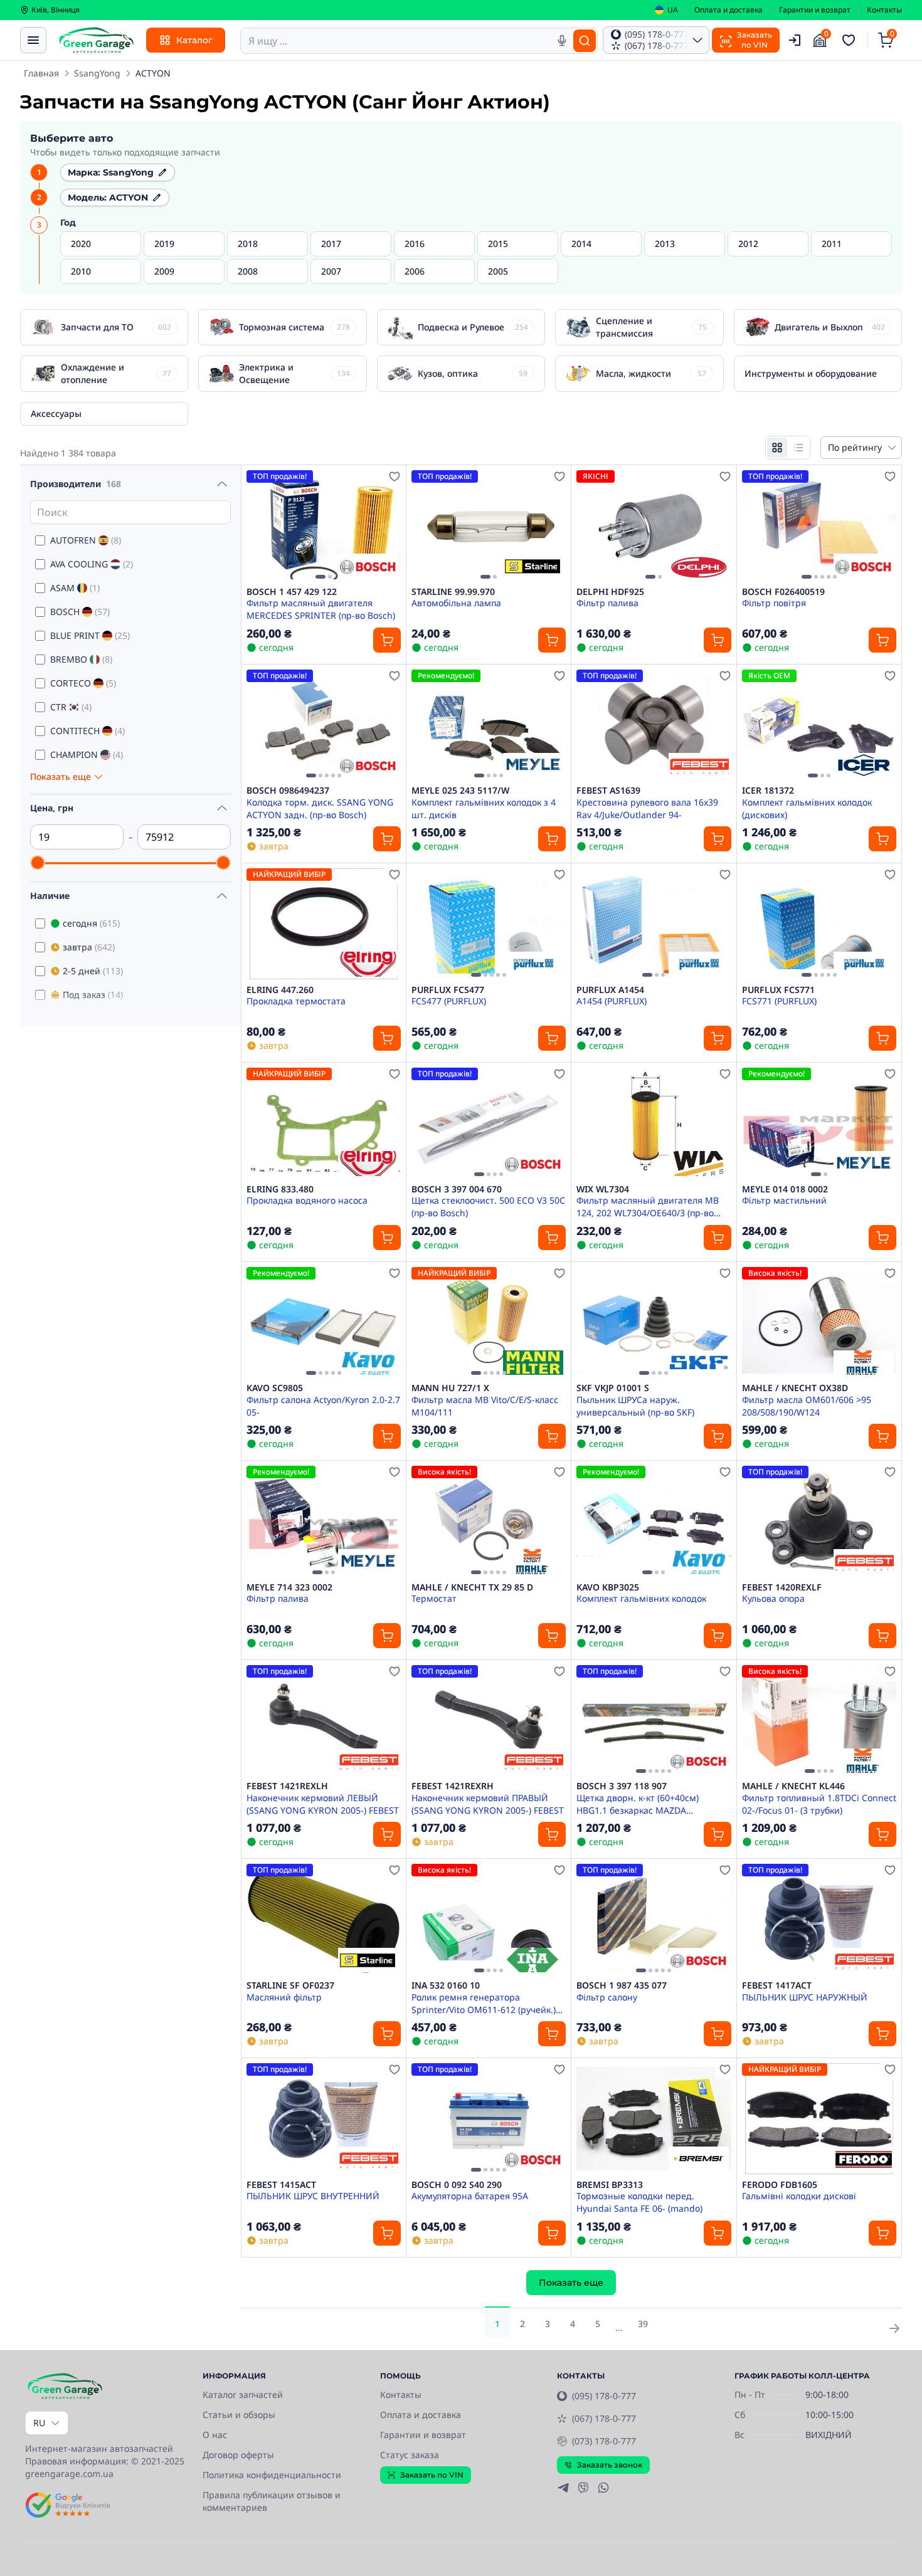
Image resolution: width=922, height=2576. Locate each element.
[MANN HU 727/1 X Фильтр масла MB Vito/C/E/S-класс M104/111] (489, 1322)
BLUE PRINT (90, 635)
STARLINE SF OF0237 (290, 1985)
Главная (41, 73)
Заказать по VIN (432, 2475)
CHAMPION (87, 754)
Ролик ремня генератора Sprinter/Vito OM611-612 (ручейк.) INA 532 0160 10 (484, 2003)
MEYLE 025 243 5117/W (460, 791)
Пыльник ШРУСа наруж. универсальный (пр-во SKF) (635, 1406)
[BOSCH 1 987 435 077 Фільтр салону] (654, 1919)
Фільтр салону (607, 1997)
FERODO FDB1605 (780, 2185)
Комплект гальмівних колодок (641, 1598)
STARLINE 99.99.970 (453, 592)
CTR (71, 707)
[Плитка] (777, 448)
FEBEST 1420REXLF (782, 1587)
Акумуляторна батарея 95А (470, 2196)
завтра (89, 947)
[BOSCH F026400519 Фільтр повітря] (819, 526)
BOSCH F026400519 (783, 592)
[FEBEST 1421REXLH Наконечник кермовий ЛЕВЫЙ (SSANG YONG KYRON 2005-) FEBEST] (324, 1721)
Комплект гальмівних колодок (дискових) (807, 808)
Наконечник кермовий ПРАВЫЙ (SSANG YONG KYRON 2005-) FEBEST (488, 1804)
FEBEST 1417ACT (777, 1985)
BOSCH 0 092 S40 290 (457, 2185)
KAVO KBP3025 (608, 1587)
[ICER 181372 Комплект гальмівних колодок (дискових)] (819, 725)
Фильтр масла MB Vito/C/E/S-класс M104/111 (485, 1406)
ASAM (75, 588)
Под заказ (93, 995)
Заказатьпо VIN (755, 40)
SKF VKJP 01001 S (613, 1388)
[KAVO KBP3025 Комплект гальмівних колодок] (654, 1521)
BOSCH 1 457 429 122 (292, 592)
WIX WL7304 (603, 1189)
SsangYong (97, 73)
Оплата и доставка (729, 10)
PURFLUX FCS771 (778, 990)
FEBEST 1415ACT (281, 2185)
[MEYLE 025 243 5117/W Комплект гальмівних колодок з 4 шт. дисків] (489, 725)
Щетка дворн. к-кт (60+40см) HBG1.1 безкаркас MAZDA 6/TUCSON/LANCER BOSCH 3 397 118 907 (645, 1804)
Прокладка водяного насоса (307, 1200)
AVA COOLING (92, 564)
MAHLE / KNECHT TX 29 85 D (472, 1587)
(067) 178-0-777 (604, 2418)
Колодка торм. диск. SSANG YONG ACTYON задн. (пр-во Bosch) (320, 808)
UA (673, 10)
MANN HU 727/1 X (450, 1388)
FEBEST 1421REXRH (453, 1786)
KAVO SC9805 (275, 1388)
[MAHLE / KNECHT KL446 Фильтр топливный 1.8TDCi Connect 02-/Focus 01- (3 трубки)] (819, 1721)
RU (39, 2423)
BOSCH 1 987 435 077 (622, 1985)
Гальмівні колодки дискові (799, 2196)
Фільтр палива (607, 603)
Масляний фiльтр (284, 1997)
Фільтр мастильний (784, 1200)
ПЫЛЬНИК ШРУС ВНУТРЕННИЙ (313, 2196)
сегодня (91, 923)
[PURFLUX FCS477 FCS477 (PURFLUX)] (489, 924)
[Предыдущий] (259, 525)
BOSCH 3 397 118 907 (622, 1786)
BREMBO (81, 659)
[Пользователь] (795, 40)
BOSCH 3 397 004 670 (457, 1189)
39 (643, 2324)
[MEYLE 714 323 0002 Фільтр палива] (324, 1521)
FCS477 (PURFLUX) (449, 1001)
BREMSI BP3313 (610, 2185)
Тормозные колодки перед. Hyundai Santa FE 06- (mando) (639, 2202)
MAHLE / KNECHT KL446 (793, 1786)
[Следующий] (388, 525)
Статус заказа (410, 2455)
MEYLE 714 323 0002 (289, 1587)
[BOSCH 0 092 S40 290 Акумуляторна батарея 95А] (489, 2119)
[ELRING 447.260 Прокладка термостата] (324, 924)
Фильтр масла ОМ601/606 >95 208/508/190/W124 (807, 1406)
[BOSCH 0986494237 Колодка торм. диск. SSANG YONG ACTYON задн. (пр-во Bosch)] (324, 725)
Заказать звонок (610, 2465)
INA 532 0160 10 (446, 1985)
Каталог (194, 40)
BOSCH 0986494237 (288, 791)
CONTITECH (87, 731)
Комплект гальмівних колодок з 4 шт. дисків (484, 808)
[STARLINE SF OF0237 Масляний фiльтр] (324, 1919)
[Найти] (585, 41)
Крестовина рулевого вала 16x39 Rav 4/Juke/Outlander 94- (647, 808)
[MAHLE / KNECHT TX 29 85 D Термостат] (489, 1521)
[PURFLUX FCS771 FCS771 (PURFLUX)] (819, 924)
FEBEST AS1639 (608, 791)
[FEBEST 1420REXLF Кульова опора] (819, 1521)
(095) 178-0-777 (604, 2396)
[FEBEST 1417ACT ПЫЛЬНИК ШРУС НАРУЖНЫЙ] (819, 1919)
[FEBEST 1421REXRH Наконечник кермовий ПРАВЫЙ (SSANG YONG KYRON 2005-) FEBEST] (489, 1721)
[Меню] (33, 40)
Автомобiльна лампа (456, 603)
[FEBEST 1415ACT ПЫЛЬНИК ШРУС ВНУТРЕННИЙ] (324, 2119)
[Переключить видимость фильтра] (222, 484)
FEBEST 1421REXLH (287, 1786)
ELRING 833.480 (280, 1189)
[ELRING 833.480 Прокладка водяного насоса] (324, 1123)
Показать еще (571, 2283)
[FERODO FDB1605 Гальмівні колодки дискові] (819, 2119)
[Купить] (387, 640)
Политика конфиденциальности (272, 2475)
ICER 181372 (768, 791)
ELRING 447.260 (280, 990)
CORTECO (83, 683)
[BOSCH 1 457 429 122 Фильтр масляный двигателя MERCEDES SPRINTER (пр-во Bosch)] (324, 526)
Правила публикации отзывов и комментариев (272, 2501)
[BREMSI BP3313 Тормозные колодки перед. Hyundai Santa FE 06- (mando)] (654, 2119)
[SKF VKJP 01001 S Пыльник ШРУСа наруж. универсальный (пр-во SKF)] (654, 1322)
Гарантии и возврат (815, 10)
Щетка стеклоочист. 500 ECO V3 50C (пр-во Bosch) (488, 1206)
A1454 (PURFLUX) (612, 1001)
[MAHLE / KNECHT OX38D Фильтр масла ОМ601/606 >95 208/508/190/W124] (819, 1322)
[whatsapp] (603, 2488)
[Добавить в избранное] (395, 476)
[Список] (798, 448)
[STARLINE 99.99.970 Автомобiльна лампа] (489, 526)
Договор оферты (238, 2455)
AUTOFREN (86, 540)
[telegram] (563, 2488)
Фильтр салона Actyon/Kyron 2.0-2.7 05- (323, 1406)
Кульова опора (773, 1598)
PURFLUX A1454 (610, 990)
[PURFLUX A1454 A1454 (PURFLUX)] (654, 924)
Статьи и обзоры (239, 2415)
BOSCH (80, 612)
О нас (215, 2435)
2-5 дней (93, 971)
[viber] (583, 2488)
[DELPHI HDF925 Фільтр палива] (654, 526)
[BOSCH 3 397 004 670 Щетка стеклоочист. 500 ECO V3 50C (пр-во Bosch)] (489, 1123)
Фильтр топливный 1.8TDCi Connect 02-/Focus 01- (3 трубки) (819, 1804)
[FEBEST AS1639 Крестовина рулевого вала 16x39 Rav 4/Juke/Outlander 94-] (654, 725)
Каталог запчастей (243, 2395)
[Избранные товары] (850, 40)
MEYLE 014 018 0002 (785, 1189)
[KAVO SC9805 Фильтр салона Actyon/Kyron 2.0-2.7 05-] (324, 1322)
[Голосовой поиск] (562, 41)
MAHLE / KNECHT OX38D (795, 1388)
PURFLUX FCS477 (448, 990)
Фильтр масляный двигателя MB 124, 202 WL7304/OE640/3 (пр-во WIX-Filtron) (648, 1206)
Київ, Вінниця (56, 10)
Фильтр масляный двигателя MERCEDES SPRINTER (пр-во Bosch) (321, 609)
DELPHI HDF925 (610, 592)
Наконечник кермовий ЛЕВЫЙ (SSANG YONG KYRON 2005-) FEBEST (323, 1804)
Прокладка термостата (296, 1001)
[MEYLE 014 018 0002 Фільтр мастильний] (819, 1123)
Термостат (434, 1598)
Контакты (884, 10)
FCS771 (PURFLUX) (779, 1001)
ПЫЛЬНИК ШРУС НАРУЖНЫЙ (805, 1997)
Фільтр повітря (774, 603)
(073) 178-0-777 (604, 2441)
